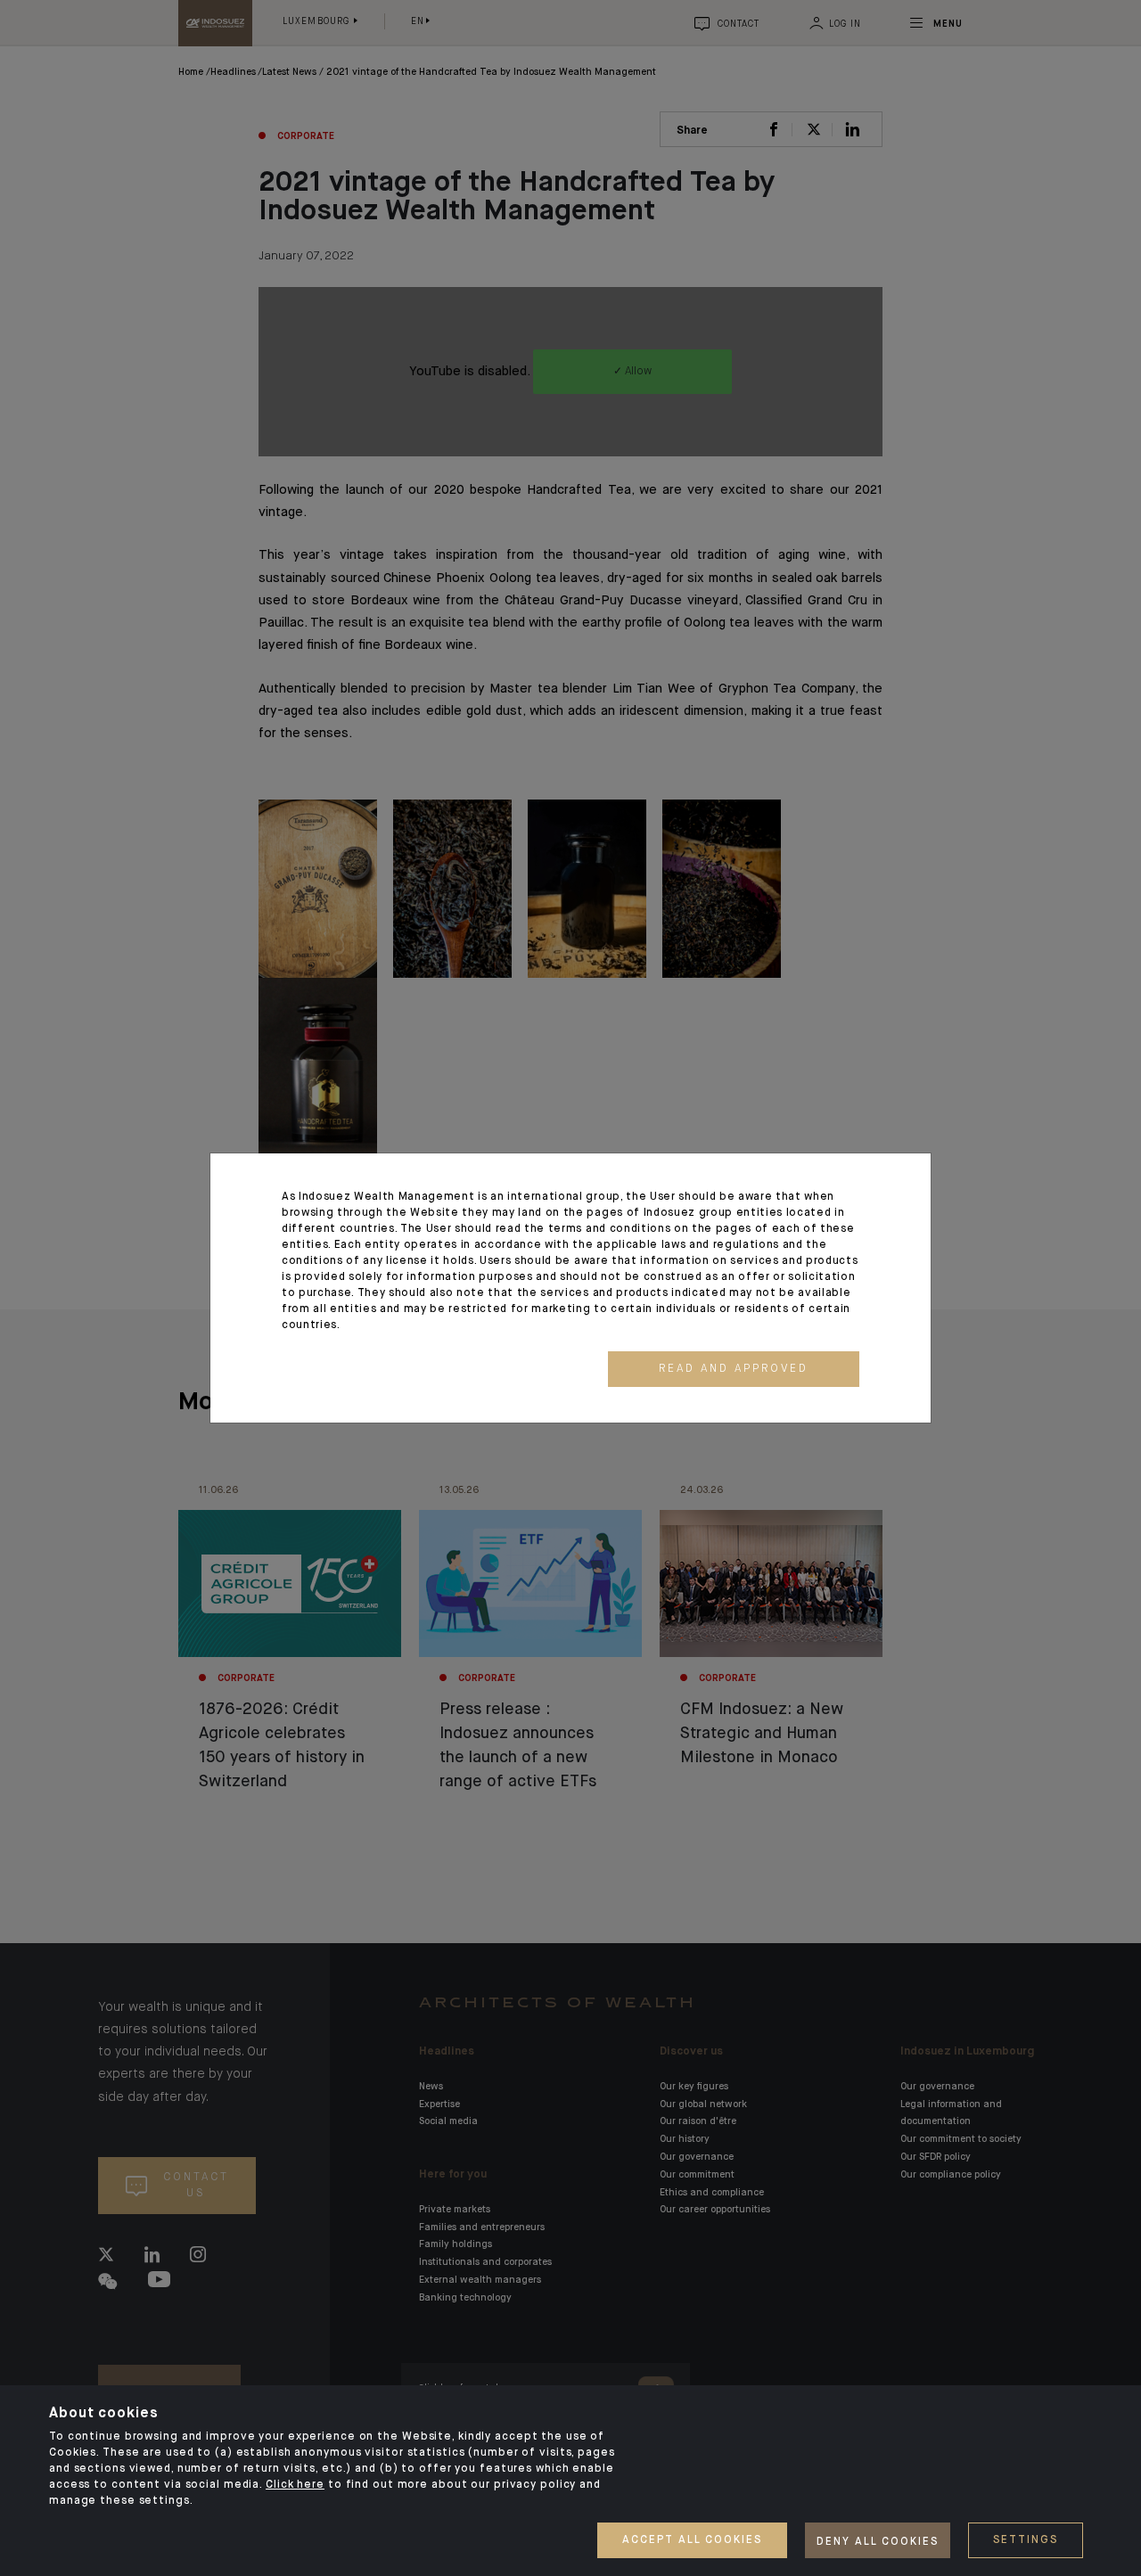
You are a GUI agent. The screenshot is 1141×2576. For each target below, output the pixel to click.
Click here (295, 2485)
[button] (734, 1369)
